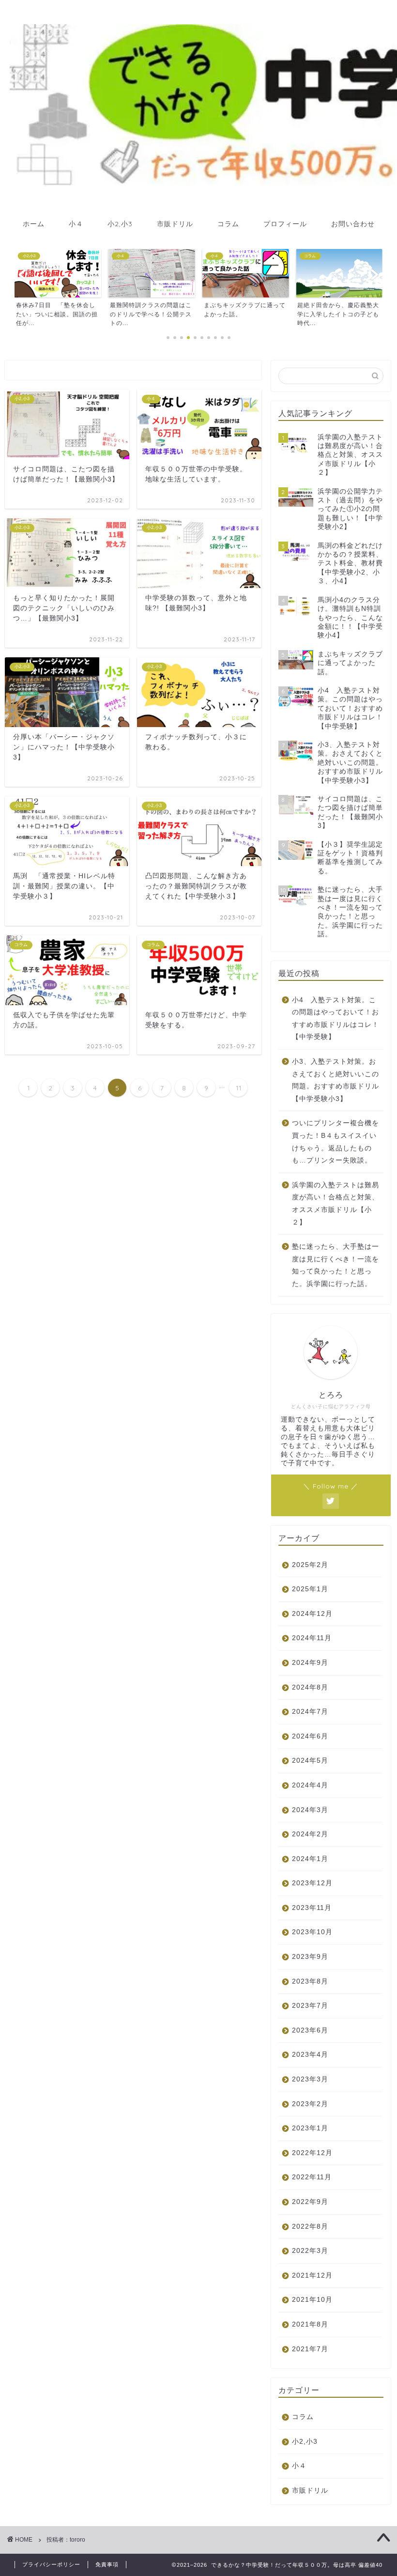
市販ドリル (175, 224)
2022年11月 (312, 2177)
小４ (76, 224)
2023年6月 (310, 2030)
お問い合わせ (353, 224)
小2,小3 (120, 224)
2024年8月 (310, 1687)
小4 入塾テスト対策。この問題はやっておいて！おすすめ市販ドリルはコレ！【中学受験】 (336, 1019)
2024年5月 (310, 1761)
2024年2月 (310, 1834)
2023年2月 (310, 2104)
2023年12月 (312, 1883)
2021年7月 (310, 2349)
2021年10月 (312, 2300)
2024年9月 (310, 1663)
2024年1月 (310, 1859)
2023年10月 (312, 1932)
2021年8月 (310, 2324)
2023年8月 (310, 1981)
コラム (228, 224)
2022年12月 (312, 2153)
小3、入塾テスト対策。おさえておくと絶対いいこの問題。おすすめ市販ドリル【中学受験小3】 (336, 1080)
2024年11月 (312, 1638)
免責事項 (107, 2564)
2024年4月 (310, 1785)
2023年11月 (312, 1908)
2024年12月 (312, 1614)
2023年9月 (310, 1957)
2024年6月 (310, 1736)
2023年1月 (310, 2128)
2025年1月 (310, 1589)
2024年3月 (310, 1810)
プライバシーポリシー (51, 2564)
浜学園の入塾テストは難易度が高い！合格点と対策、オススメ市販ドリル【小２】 (336, 1204)
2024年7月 (310, 1712)
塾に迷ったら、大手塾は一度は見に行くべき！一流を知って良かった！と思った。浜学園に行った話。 (336, 1265)
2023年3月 (310, 2079)
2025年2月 (310, 1565)
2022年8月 (310, 2227)
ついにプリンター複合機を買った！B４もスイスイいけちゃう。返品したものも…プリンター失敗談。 (336, 1142)
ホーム (34, 224)
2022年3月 (310, 2251)
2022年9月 (310, 2202)
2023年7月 (310, 2006)
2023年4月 (310, 2055)
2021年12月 (312, 2275)
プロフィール (285, 224)
